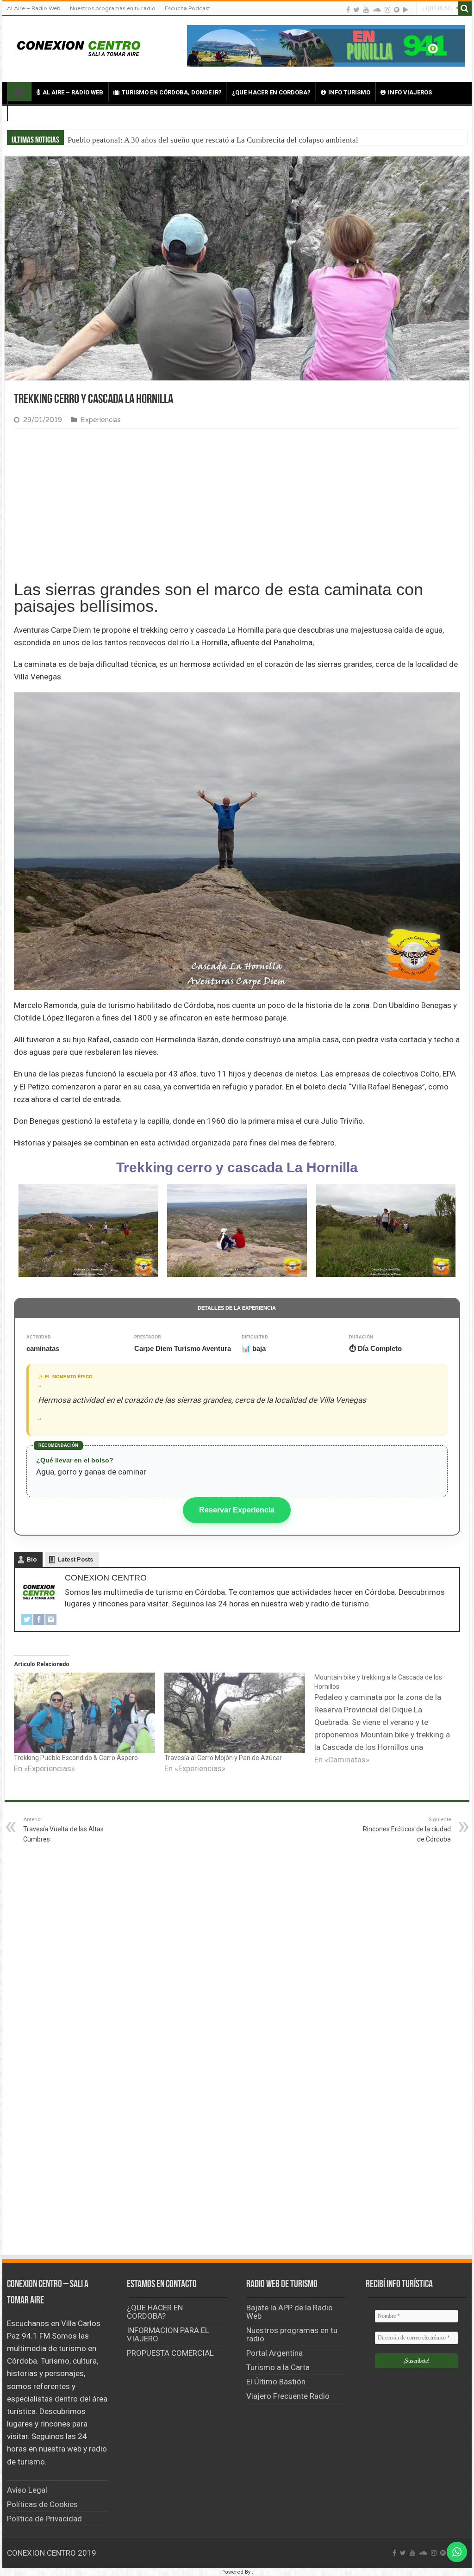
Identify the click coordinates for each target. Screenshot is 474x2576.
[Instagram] (51, 1619)
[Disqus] (237, 2116)
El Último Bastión (276, 2382)
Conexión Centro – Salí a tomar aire (19, 92)
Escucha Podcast (187, 8)
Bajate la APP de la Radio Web (290, 2312)
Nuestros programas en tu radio (113, 8)
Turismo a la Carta (278, 2367)
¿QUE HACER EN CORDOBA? (271, 92)
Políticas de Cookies (42, 2504)
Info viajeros (410, 92)
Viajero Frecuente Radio (288, 2396)
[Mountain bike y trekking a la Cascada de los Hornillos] (390, 1719)
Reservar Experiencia (237, 1510)
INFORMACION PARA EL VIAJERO (168, 2334)
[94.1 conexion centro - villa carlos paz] (326, 45)
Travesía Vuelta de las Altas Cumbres (63, 1830)
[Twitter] (357, 9)
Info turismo (349, 92)
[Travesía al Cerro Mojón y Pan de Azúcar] (235, 1713)
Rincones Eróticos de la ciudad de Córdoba (407, 1830)
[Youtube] (366, 9)
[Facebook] (348, 9)
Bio (32, 1559)
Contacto (37, 112)
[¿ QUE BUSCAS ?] (465, 8)
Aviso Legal (27, 2490)
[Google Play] (406, 9)
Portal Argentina (274, 2353)
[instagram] (387, 9)
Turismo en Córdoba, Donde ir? (172, 92)
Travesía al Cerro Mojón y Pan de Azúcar (223, 1758)
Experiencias (101, 420)
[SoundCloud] (377, 9)
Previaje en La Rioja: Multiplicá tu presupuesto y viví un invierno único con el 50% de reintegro (225, 140)
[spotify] (397, 9)
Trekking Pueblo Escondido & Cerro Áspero (76, 1758)
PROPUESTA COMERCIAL (170, 2353)
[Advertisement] (237, 505)
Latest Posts (75, 1559)
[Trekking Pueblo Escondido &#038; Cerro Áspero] (84, 1713)
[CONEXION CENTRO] (79, 47)
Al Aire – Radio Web (34, 8)
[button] (88, 1230)
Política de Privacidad (44, 2519)
